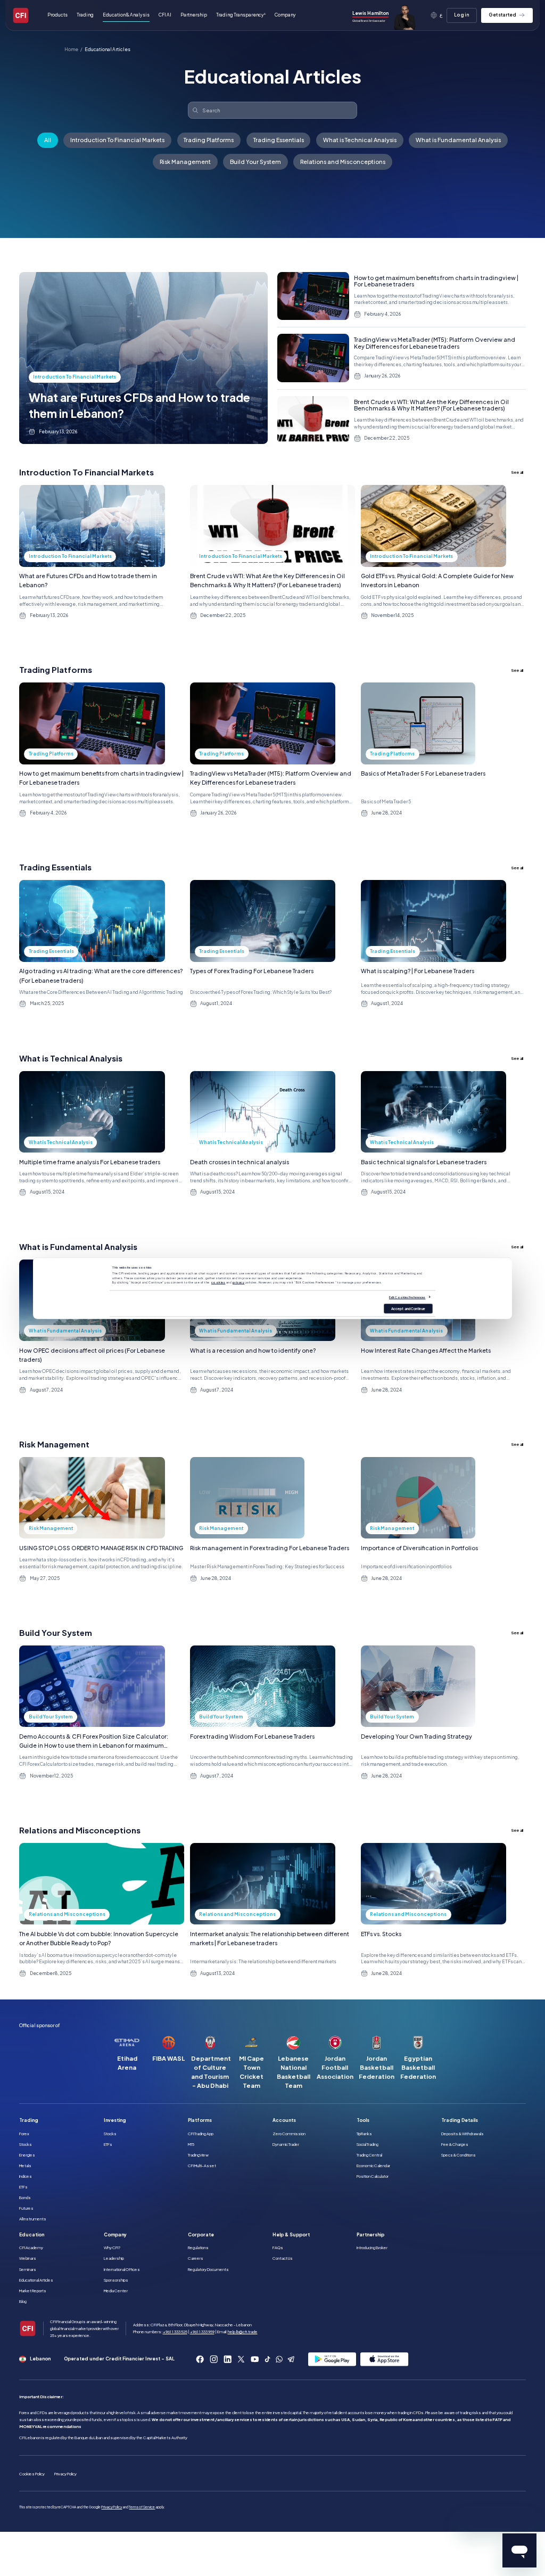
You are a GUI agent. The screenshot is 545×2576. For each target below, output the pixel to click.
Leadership (114, 2258)
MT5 (191, 2144)
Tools (363, 2120)
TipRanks (364, 2134)
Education (32, 2235)
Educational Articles (108, 50)
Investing (115, 2120)
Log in (462, 15)
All (48, 140)
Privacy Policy (65, 2474)
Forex (24, 2134)
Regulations (198, 2248)
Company (115, 2235)
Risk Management (185, 162)
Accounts (284, 2120)
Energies (27, 2155)
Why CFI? (112, 2248)
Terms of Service (142, 2507)
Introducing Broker (372, 2248)
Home (71, 50)
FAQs (278, 2248)
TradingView (198, 2155)
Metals (25, 2166)
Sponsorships (116, 2280)
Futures (26, 2208)
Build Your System (255, 162)
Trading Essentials (279, 140)
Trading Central (369, 2155)
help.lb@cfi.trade (243, 2332)
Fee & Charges (455, 2144)
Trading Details (460, 2120)
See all (517, 472)
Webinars (28, 2258)
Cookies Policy (32, 2474)
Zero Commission (289, 2134)
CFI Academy (31, 2248)
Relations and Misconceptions (343, 162)
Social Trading (368, 2144)
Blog (23, 2301)
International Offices (122, 2269)
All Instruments (33, 2219)
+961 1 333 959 (202, 2332)
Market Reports (33, 2291)
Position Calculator (373, 2176)
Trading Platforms (209, 140)
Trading (29, 2120)
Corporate (201, 2235)
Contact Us (283, 2258)
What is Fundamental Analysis (458, 140)
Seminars (28, 2269)
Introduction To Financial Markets (117, 140)
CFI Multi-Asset (202, 2166)
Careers (196, 2258)
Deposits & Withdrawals (463, 2134)
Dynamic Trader (286, 2144)
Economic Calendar (373, 2166)
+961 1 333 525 (175, 2332)
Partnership (194, 15)
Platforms (200, 2120)
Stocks (26, 2144)
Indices (26, 2176)
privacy (239, 1282)
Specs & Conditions (459, 2155)
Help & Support (291, 2235)
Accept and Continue (408, 1308)
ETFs (23, 2187)
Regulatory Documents (208, 2269)
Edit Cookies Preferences (407, 1297)
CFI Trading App (201, 2134)
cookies (218, 1282)
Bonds (25, 2198)
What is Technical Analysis (360, 140)
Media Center (116, 2291)
